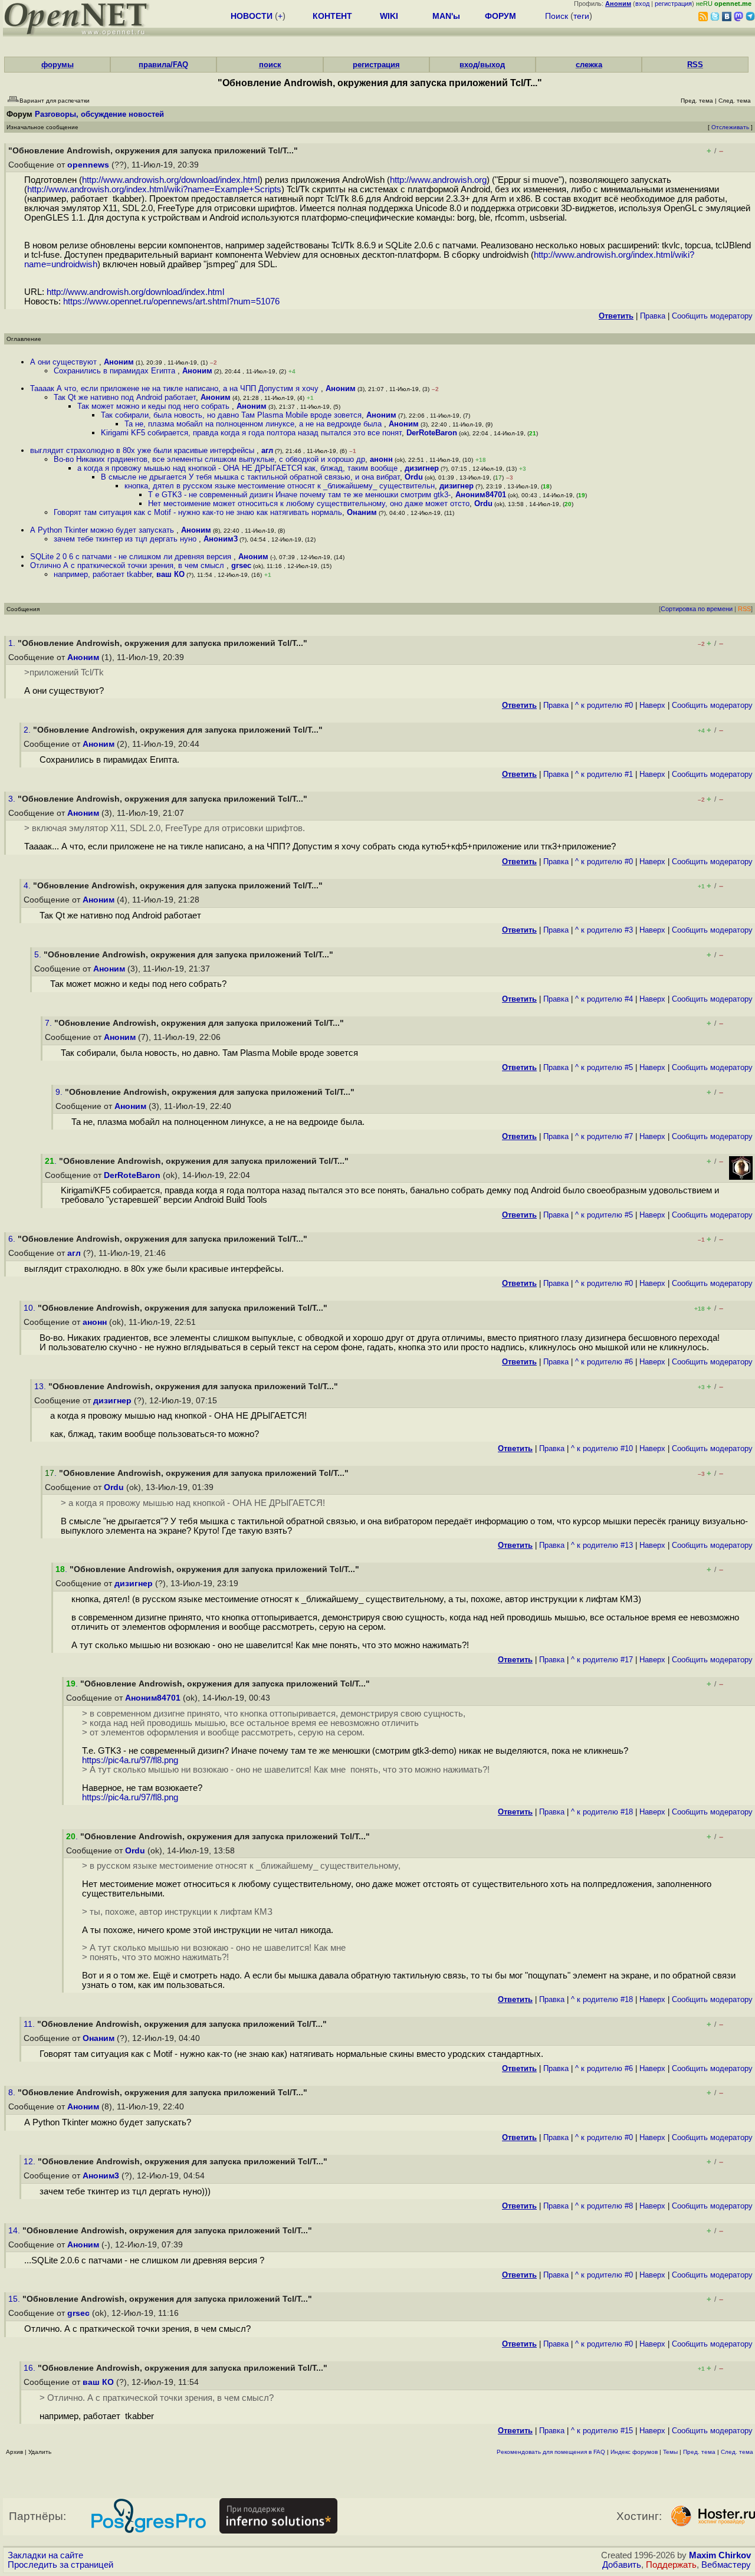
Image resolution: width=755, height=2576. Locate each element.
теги (581, 16)
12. (31, 2162)
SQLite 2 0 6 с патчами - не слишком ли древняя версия (132, 557)
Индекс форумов (634, 2452)
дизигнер (422, 468)
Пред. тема (699, 2452)
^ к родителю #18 (602, 1812)
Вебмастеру (726, 2565)
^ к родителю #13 (602, 1545)
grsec (241, 565)
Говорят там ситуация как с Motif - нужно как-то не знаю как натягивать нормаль (198, 512)
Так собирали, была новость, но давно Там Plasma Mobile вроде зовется (231, 415)
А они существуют (65, 362)
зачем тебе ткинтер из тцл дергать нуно (126, 539)
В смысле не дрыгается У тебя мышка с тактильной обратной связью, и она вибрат (250, 477)
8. (13, 2093)
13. (41, 1387)
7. (50, 1023)
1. (13, 643)
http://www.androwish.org (438, 180)
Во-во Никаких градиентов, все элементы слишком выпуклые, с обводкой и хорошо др (209, 459)
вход (642, 4)
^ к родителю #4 (604, 999)
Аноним (119, 362)
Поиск (557, 16)
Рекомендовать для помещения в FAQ (551, 2452)
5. (39, 955)
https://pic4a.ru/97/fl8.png (130, 1760)
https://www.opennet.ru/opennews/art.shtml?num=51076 (171, 301)
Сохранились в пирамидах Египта (116, 371)
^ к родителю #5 (604, 1067)
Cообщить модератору (712, 316)
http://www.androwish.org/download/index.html (171, 180)
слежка (589, 65)
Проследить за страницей (60, 2565)
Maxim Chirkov (720, 2555)
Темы (670, 2452)
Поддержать (671, 2565)
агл (267, 450)
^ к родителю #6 (604, 1362)
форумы (58, 65)
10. (31, 1308)
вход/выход (482, 65)
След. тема (737, 2452)
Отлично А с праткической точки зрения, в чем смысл (128, 565)
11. (30, 2024)
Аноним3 (221, 539)
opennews (88, 165)
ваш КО (170, 574)
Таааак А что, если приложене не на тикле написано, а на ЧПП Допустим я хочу (175, 388)
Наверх (652, 705)
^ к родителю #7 (604, 1136)
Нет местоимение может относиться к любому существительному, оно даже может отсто (309, 503)
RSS (695, 65)
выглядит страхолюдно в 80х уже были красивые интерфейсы (143, 450)
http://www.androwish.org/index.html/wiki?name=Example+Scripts (154, 189)
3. (13, 799)
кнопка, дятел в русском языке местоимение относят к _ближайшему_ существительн (280, 486)
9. (60, 1092)
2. (28, 730)
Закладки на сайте (45, 2555)
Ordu (414, 477)
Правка (653, 316)
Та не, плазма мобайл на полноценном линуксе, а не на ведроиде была (254, 424)
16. (31, 2368)
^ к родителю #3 (604, 930)
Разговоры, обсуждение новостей (99, 114)
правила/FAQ (163, 65)
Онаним (362, 512)
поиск (270, 65)
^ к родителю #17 (602, 1660)
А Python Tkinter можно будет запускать (103, 530)
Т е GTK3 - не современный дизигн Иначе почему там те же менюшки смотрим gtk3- (299, 495)
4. (28, 886)
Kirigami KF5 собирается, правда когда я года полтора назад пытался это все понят (251, 433)
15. (15, 2299)
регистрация (673, 4)
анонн (381, 459)
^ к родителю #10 (602, 1448)
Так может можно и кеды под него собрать (155, 406)
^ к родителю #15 (602, 2431)
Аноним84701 (481, 495)
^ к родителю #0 (604, 705)
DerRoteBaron (432, 433)
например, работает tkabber (103, 574)
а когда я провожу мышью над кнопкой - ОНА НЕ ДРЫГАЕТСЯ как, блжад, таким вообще (239, 468)
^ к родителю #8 (604, 2206)
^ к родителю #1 (604, 774)
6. (13, 1239)
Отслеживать (730, 127)
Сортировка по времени (697, 609)
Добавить (622, 2565)
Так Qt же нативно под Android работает (125, 397)
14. (15, 2231)
